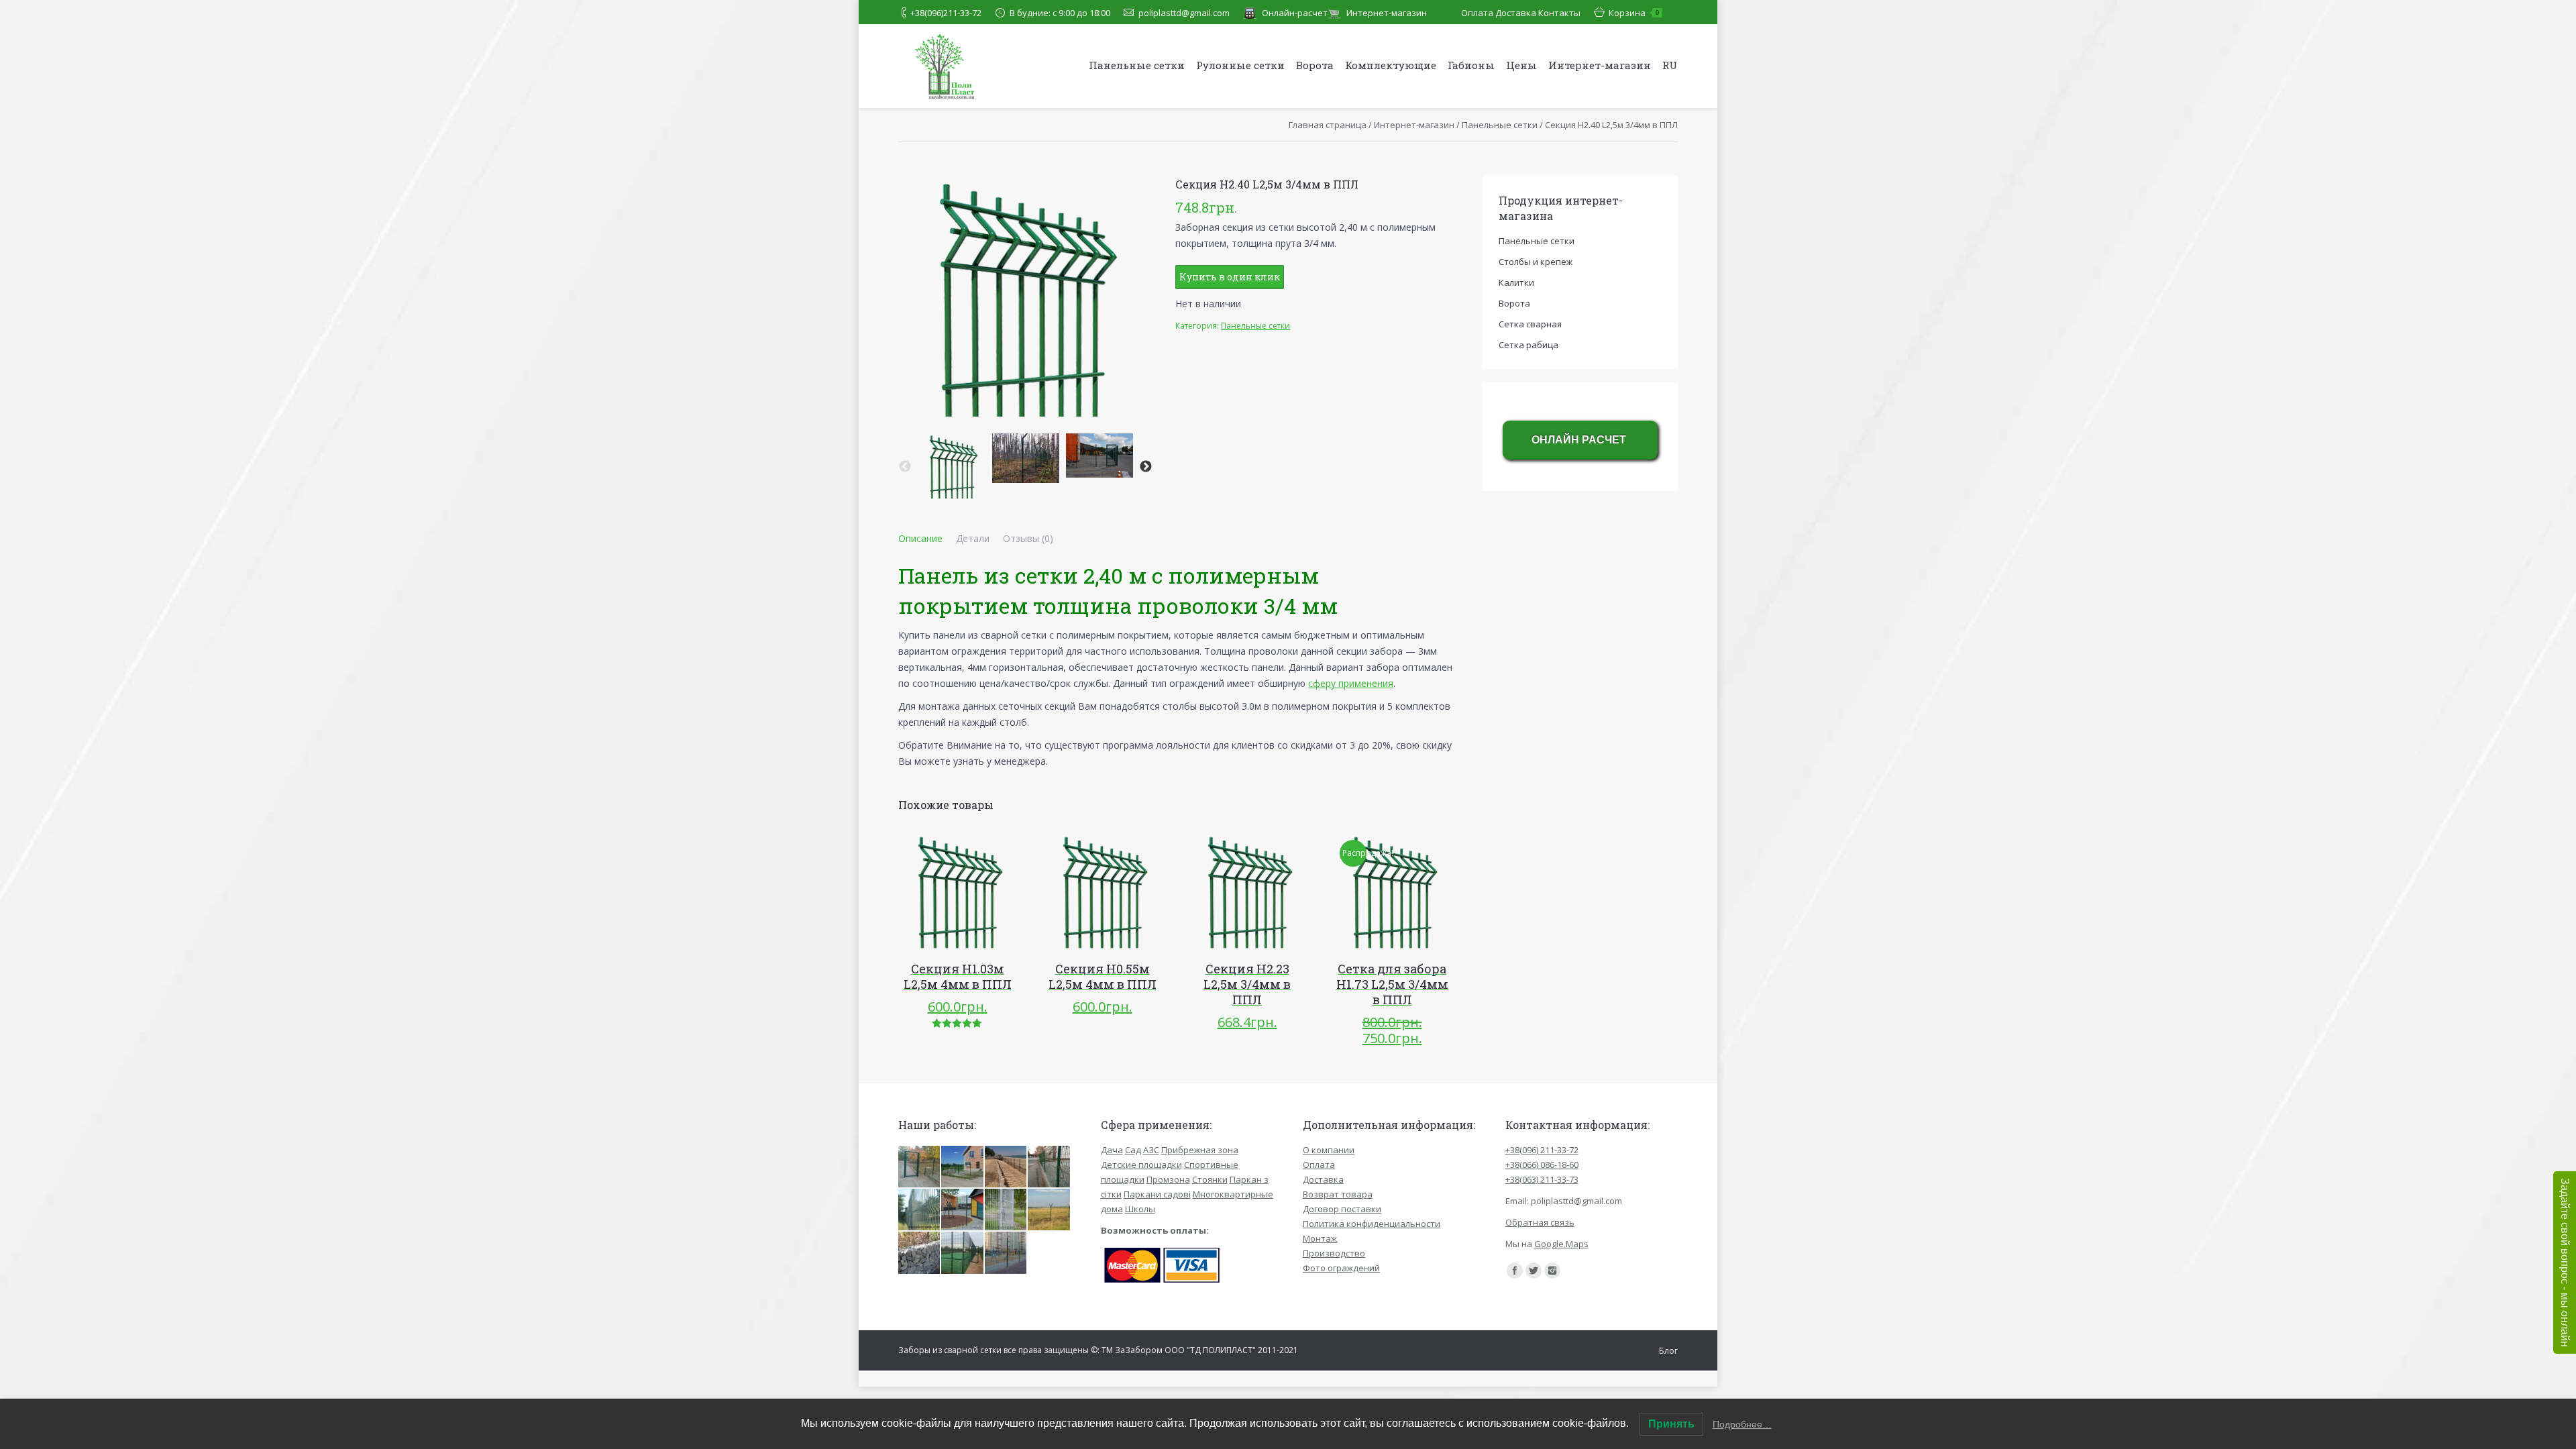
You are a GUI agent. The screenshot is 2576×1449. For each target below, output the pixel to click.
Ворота (1514, 303)
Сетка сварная (1530, 324)
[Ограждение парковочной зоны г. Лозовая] (1049, 1167)
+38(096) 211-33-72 (1542, 1150)
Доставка (1516, 13)
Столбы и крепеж (1536, 262)
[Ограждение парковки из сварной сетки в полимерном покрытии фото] (1006, 1210)
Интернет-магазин (1387, 13)
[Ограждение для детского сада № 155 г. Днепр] (920, 1167)
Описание (920, 538)
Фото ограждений (1341, 1268)
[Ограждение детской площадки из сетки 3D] (1006, 1253)
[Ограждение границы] (1049, 1210)
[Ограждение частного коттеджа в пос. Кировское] (963, 1167)
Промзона (1168, 1179)
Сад (1133, 1150)
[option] (952, 467)
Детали (973, 538)
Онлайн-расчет (1295, 13)
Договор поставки (1342, 1209)
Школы (1140, 1209)
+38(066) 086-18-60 (1542, 1165)
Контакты (1559, 13)
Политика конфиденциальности (1372, 1224)
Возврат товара (1338, 1194)
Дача (1112, 1150)
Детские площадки (1141, 1165)
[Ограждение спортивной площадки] (963, 1253)
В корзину (938, 892)
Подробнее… (1742, 1424)
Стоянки (1210, 1179)
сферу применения (1351, 683)
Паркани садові (1157, 1194)
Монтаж (1320, 1238)
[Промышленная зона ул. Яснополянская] (920, 1210)
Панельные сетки (1500, 125)
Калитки (1516, 282)
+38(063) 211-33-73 (1542, 1179)
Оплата (1477, 13)
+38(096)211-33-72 (946, 13)
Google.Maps (1561, 1244)
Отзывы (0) (1028, 538)
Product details (976, 892)
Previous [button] (905, 467)
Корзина (1634, 13)
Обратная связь (1540, 1222)
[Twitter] (1534, 1271)
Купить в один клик (1230, 277)
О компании (1329, 1150)
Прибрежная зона (1200, 1150)
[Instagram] (1552, 1271)
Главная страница (1328, 125)
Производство (1334, 1253)
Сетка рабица (1528, 345)
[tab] (920, 539)
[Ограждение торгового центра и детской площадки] (963, 1210)
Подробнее (1228, 892)
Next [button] (1146, 467)
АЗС (1151, 1150)
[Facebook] (1515, 1271)
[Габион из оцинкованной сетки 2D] (920, 1253)
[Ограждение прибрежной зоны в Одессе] (1006, 1167)
